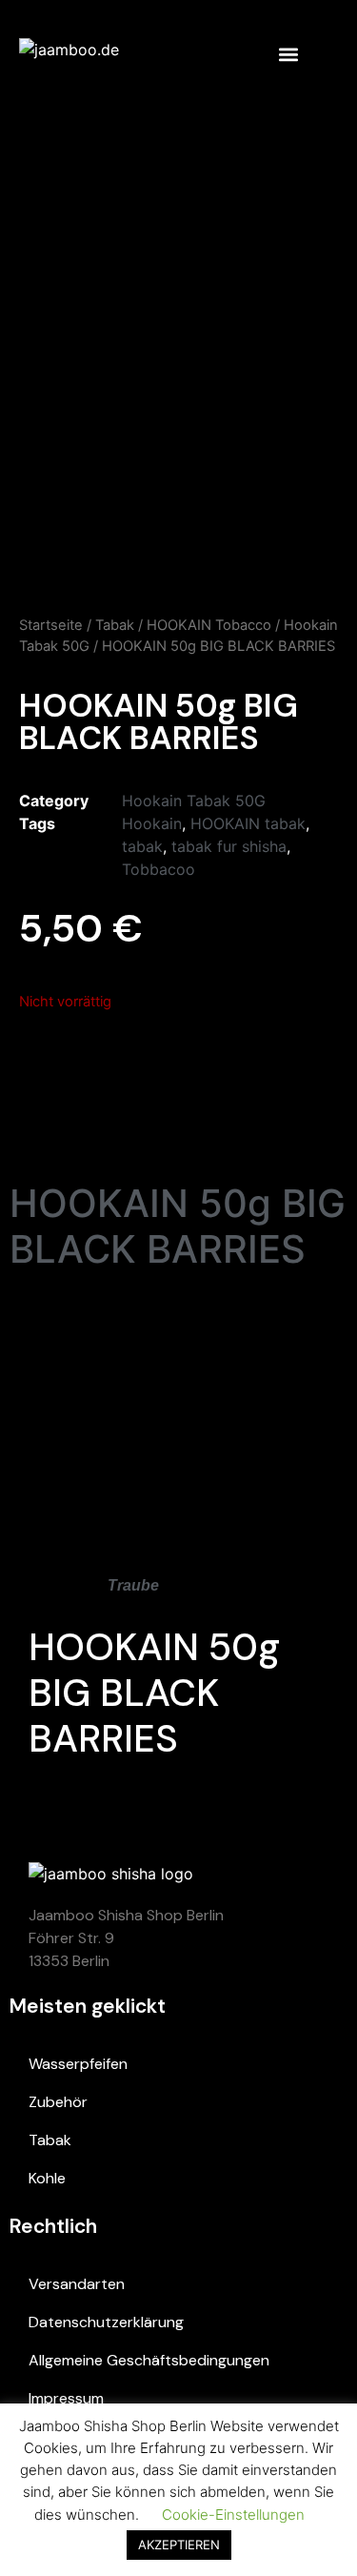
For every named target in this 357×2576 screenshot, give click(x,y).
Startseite (51, 625)
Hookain (152, 823)
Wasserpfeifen (78, 2064)
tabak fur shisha (229, 846)
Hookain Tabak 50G (194, 801)
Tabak (115, 625)
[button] (288, 54)
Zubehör (58, 2102)
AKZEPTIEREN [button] (179, 2545)
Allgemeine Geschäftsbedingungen (149, 2360)
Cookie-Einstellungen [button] (233, 2515)
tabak (142, 846)
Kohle (47, 2178)
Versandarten (77, 2284)
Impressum (66, 2398)
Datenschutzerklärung (106, 2322)
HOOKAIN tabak (248, 823)
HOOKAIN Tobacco (209, 625)
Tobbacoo (159, 869)
